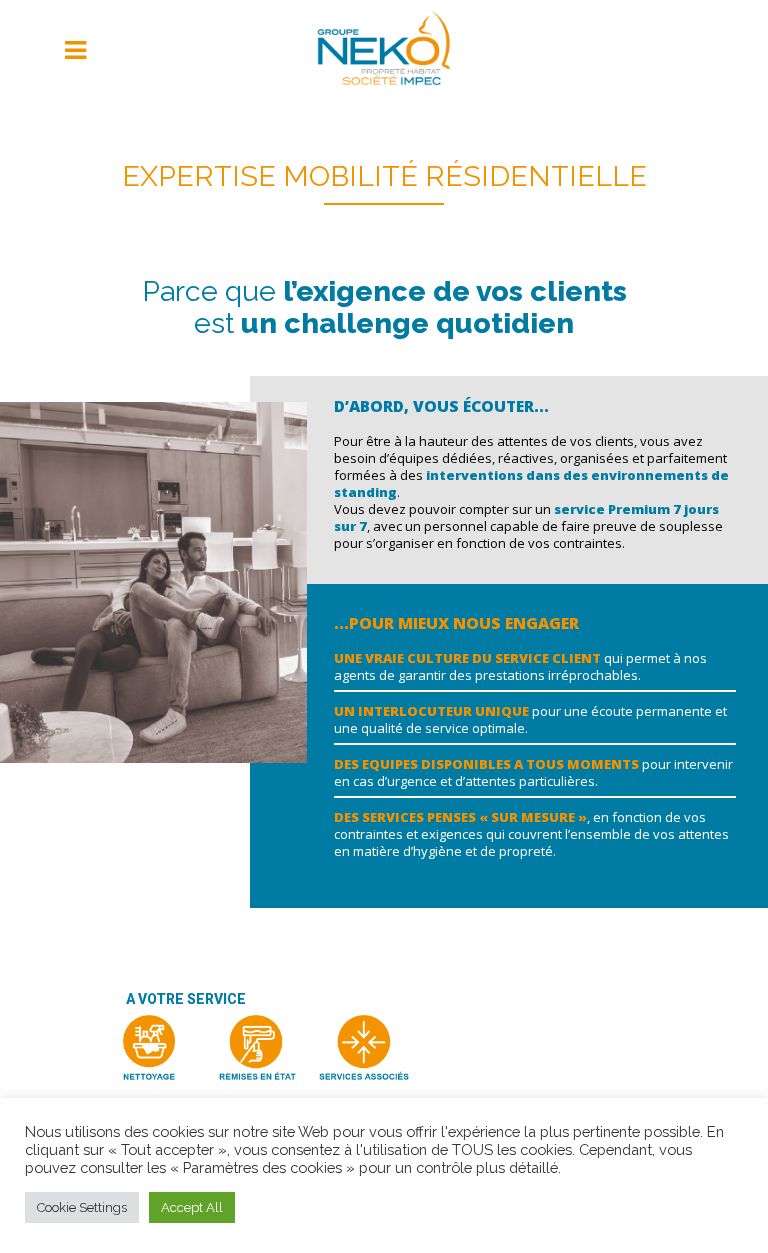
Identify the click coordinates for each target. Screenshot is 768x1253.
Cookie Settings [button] (82, 1207)
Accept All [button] (192, 1207)
